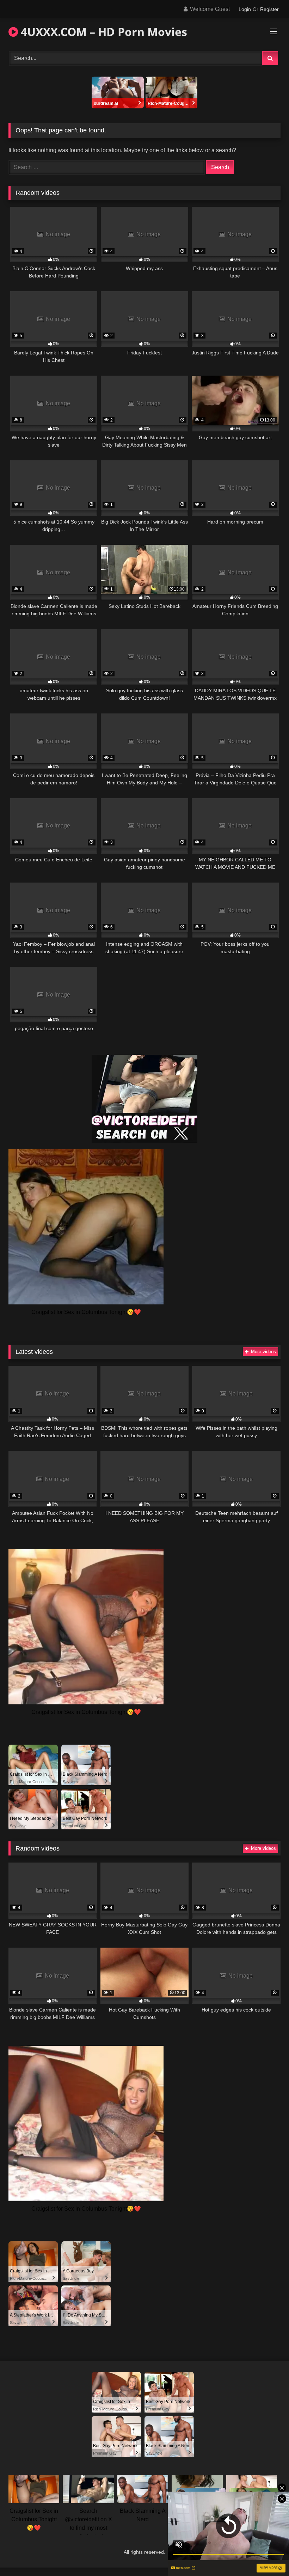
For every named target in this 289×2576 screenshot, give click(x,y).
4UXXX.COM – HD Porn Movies (103, 32)
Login (245, 9)
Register (269, 9)
